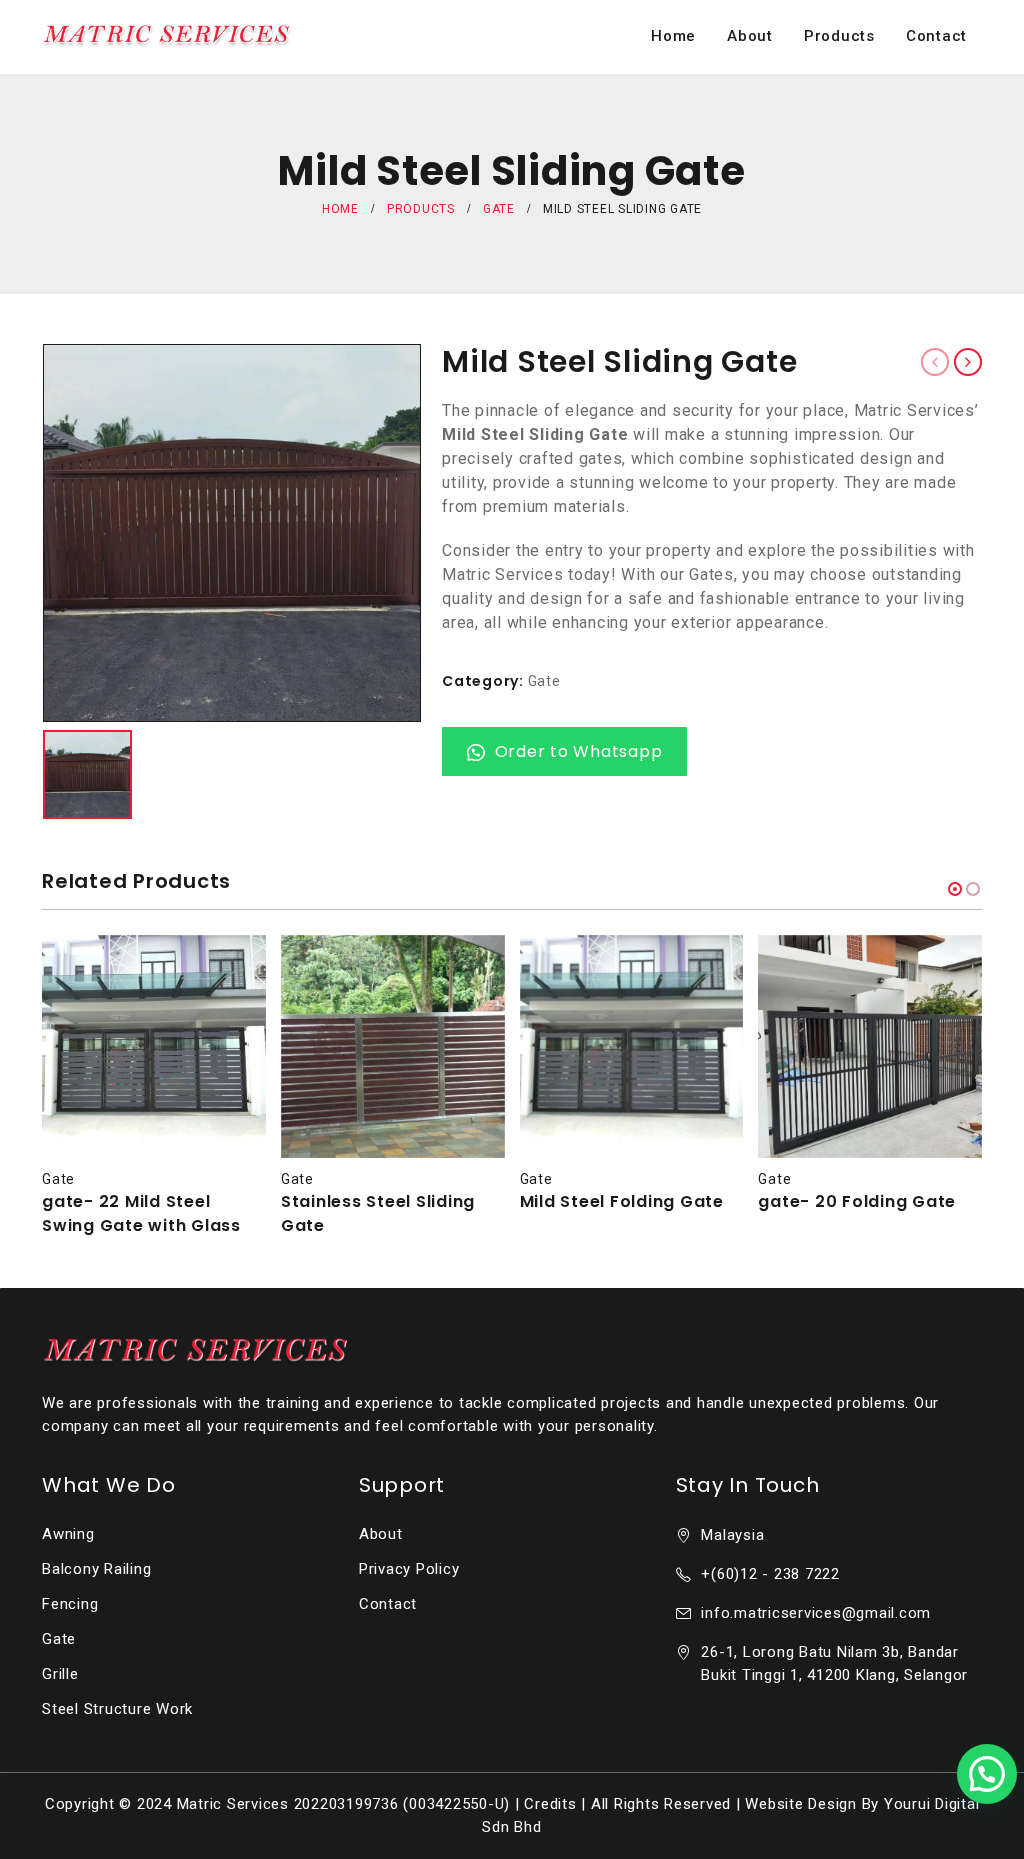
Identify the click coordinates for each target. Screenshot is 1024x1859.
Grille (60, 1674)
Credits (550, 1804)
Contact (936, 36)
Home (673, 36)
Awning (68, 1534)
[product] (154, 1047)
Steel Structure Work (117, 1709)
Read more (233, 968)
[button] (955, 889)
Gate (544, 681)
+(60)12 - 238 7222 (770, 1574)
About (750, 36)
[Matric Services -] (167, 36)
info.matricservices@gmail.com (816, 1613)
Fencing (70, 1604)
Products (839, 36)
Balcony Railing (96, 1569)
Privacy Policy (409, 1569)
